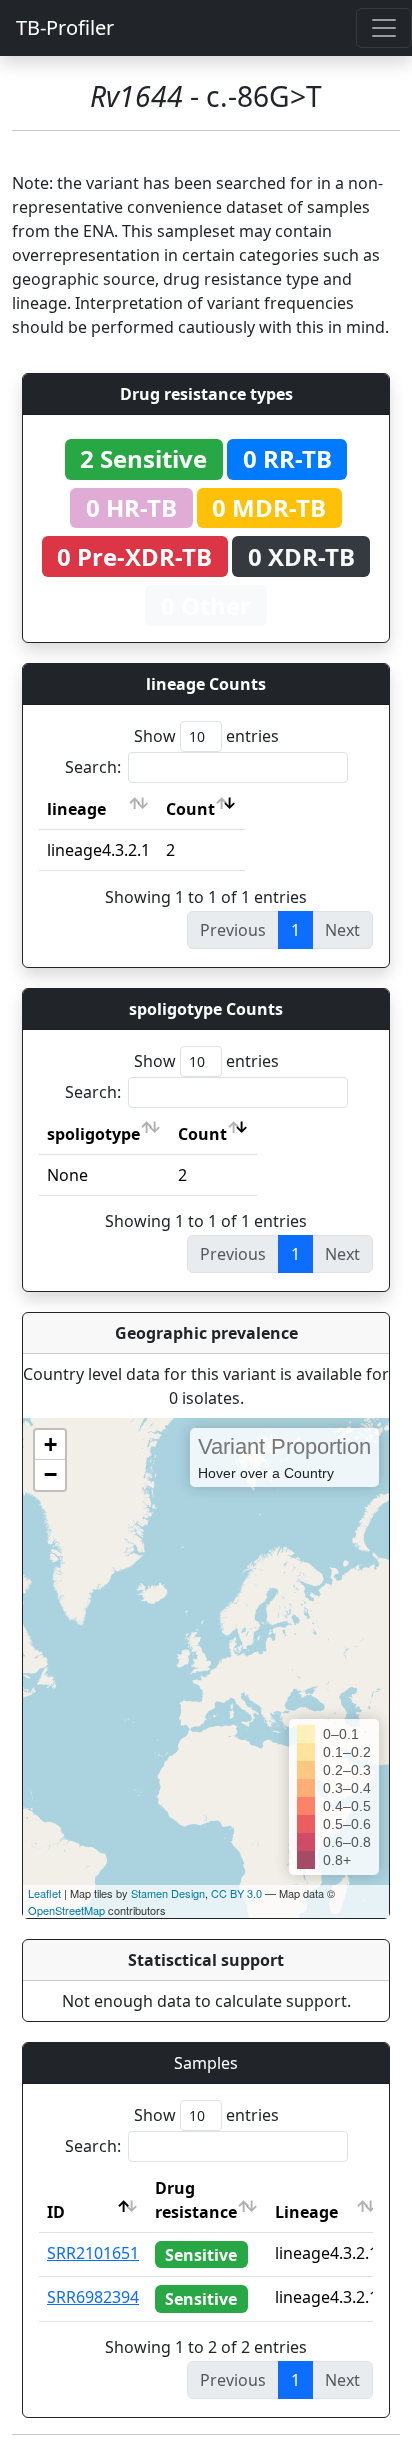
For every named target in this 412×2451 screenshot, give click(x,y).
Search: (93, 767)
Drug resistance (196, 2200)
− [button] (50, 1474)
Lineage (306, 2212)
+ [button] (50, 1444)
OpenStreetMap (66, 1910)
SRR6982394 (93, 2297)
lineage (76, 809)
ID (56, 2212)
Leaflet (44, 1893)
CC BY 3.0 (236, 1893)
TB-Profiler (65, 27)
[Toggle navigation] (384, 28)
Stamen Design (168, 1893)
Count (190, 809)
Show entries (206, 736)
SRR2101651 (93, 2253)
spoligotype (93, 1134)
